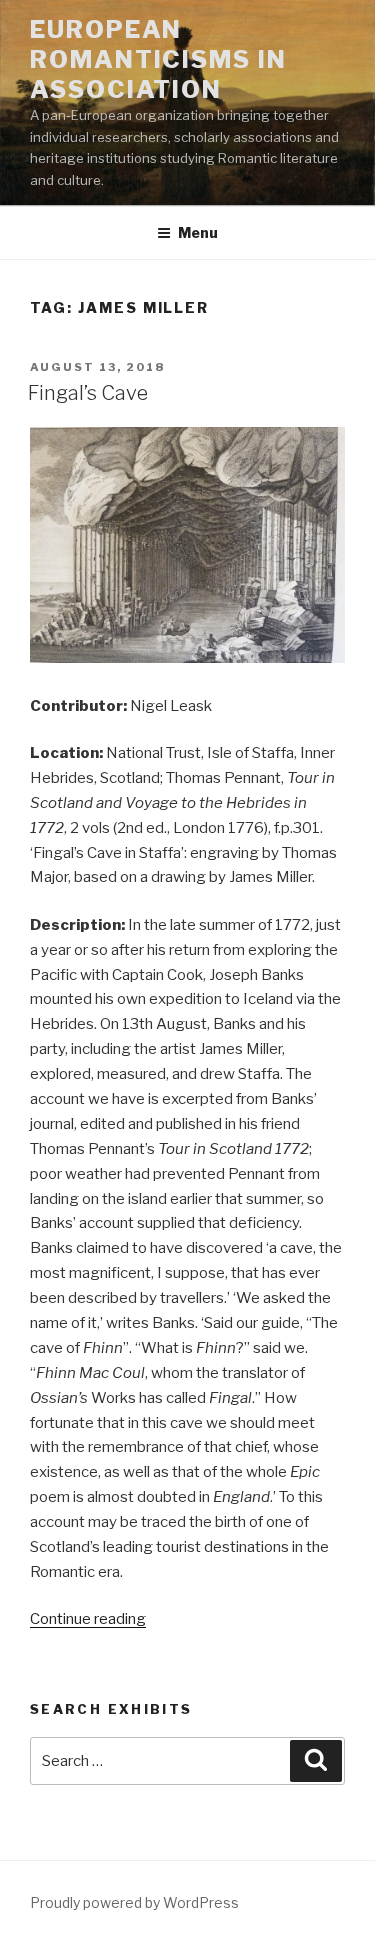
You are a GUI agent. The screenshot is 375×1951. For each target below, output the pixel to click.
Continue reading (88, 1619)
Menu (198, 232)
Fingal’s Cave (88, 393)
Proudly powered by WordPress (134, 1902)
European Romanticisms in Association (158, 59)
